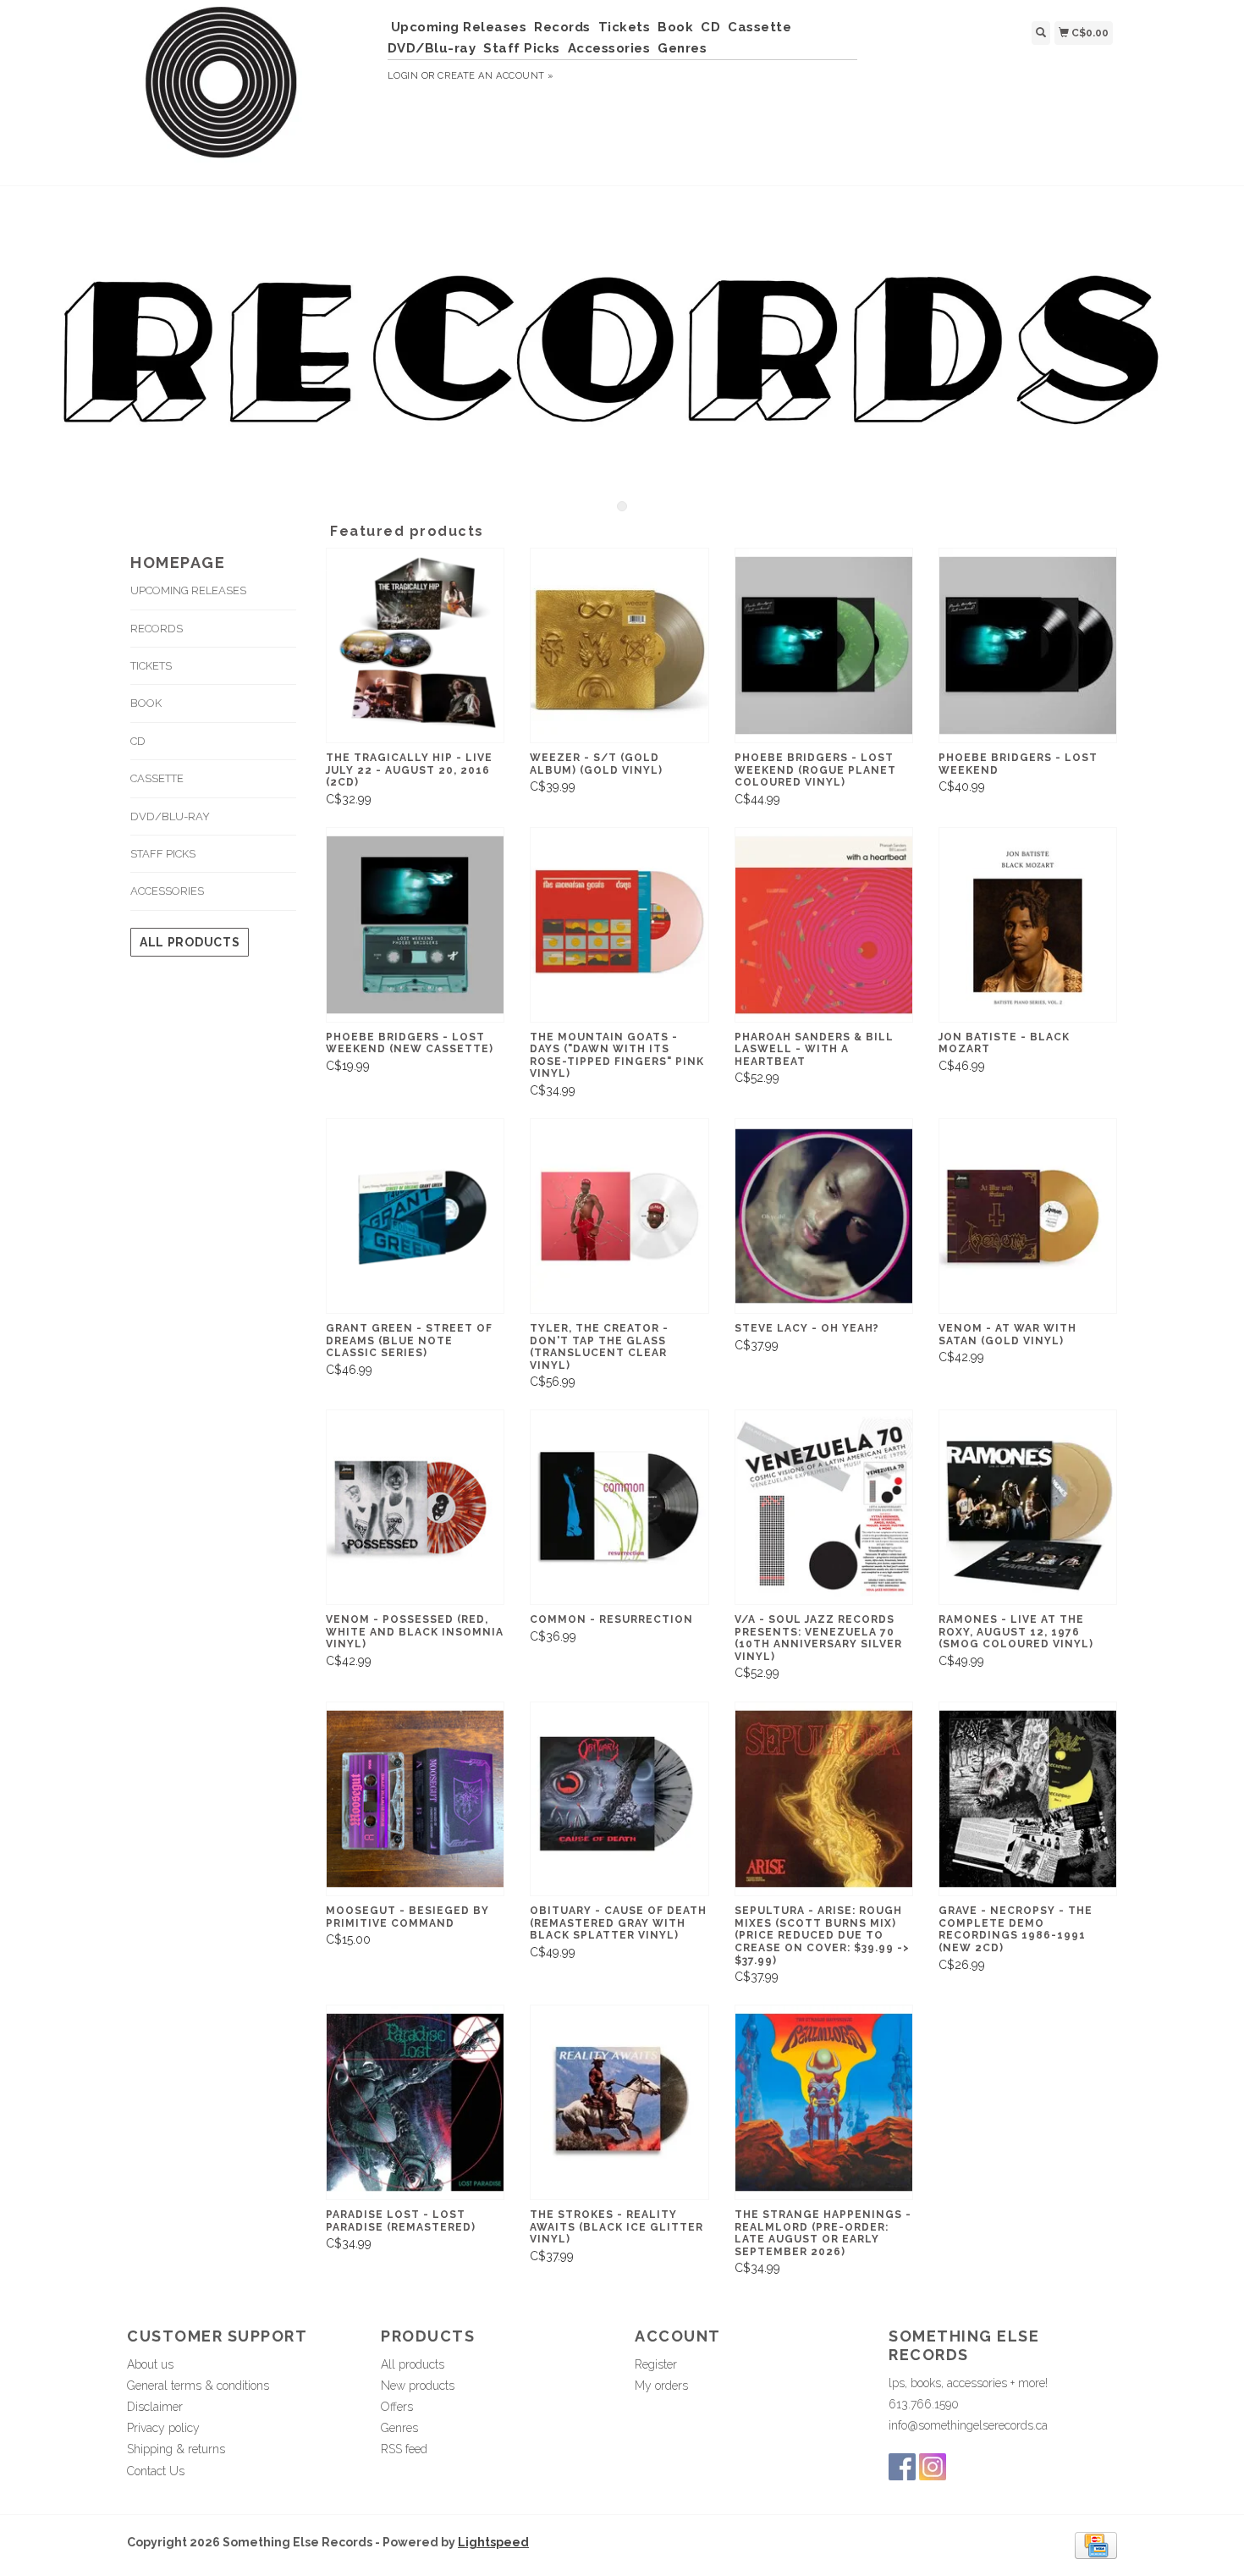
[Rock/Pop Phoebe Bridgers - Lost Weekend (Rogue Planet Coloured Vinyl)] (824, 645)
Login (403, 76)
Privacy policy (163, 2428)
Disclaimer (155, 2407)
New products (418, 2386)
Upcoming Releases (459, 27)
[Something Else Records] (251, 91)
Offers (397, 2407)
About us (150, 2364)
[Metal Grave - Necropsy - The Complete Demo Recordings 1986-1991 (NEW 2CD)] (1028, 1799)
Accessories (609, 48)
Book (675, 27)
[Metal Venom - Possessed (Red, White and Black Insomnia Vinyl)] (415, 1507)
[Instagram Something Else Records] (933, 2467)
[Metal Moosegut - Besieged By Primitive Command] (415, 1799)
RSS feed (404, 2449)
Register (656, 2364)
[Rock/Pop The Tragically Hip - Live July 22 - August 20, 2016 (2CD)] (415, 645)
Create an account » (495, 76)
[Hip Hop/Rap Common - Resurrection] (619, 1507)
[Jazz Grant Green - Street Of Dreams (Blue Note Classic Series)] (415, 1216)
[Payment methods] (1096, 2545)
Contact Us (156, 2471)
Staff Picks (522, 48)
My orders (661, 2386)
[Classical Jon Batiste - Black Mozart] (1028, 925)
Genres (682, 48)
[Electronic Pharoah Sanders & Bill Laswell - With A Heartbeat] (824, 925)
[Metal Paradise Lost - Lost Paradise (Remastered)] (415, 2102)
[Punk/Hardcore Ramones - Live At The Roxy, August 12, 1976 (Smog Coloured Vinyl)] (1028, 1507)
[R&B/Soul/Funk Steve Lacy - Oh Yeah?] (824, 1216)
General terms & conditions (198, 2386)
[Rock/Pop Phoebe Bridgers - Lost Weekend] (1028, 645)
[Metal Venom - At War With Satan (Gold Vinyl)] (1028, 1216)
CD (710, 27)
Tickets (625, 27)
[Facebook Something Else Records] (902, 2467)
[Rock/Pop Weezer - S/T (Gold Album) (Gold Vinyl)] (619, 645)
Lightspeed (493, 2542)
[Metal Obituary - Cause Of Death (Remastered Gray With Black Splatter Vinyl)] (619, 1799)
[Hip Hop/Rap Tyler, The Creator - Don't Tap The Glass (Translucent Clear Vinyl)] (619, 1216)
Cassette (760, 27)
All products (190, 942)
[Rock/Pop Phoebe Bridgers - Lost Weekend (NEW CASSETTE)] (415, 925)
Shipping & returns (176, 2449)
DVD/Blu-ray (432, 48)
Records (562, 27)
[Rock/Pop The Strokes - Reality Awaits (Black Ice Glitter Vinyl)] (619, 2102)
